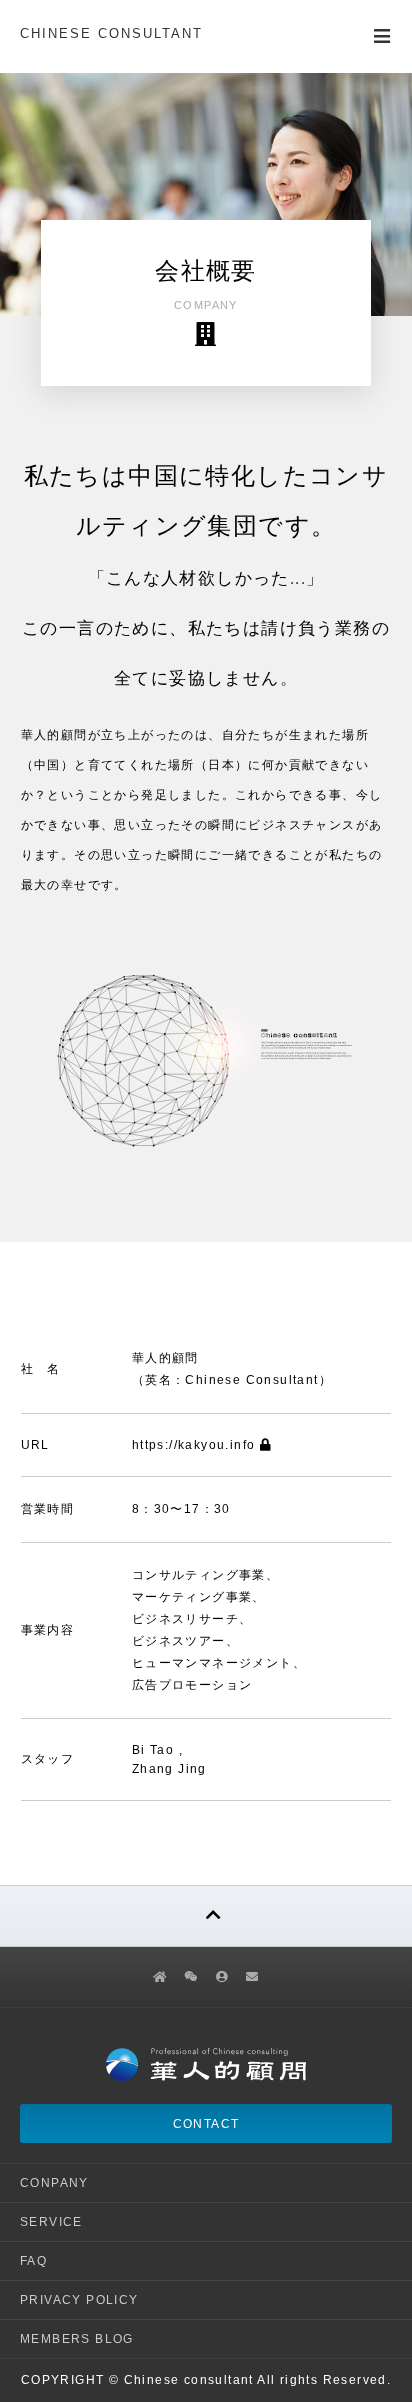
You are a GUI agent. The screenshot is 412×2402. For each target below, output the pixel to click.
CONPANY (54, 2183)
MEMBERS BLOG (77, 2339)
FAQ (33, 2261)
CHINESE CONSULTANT (111, 33)
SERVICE (51, 2222)
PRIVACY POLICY (79, 2300)
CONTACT (206, 2124)
